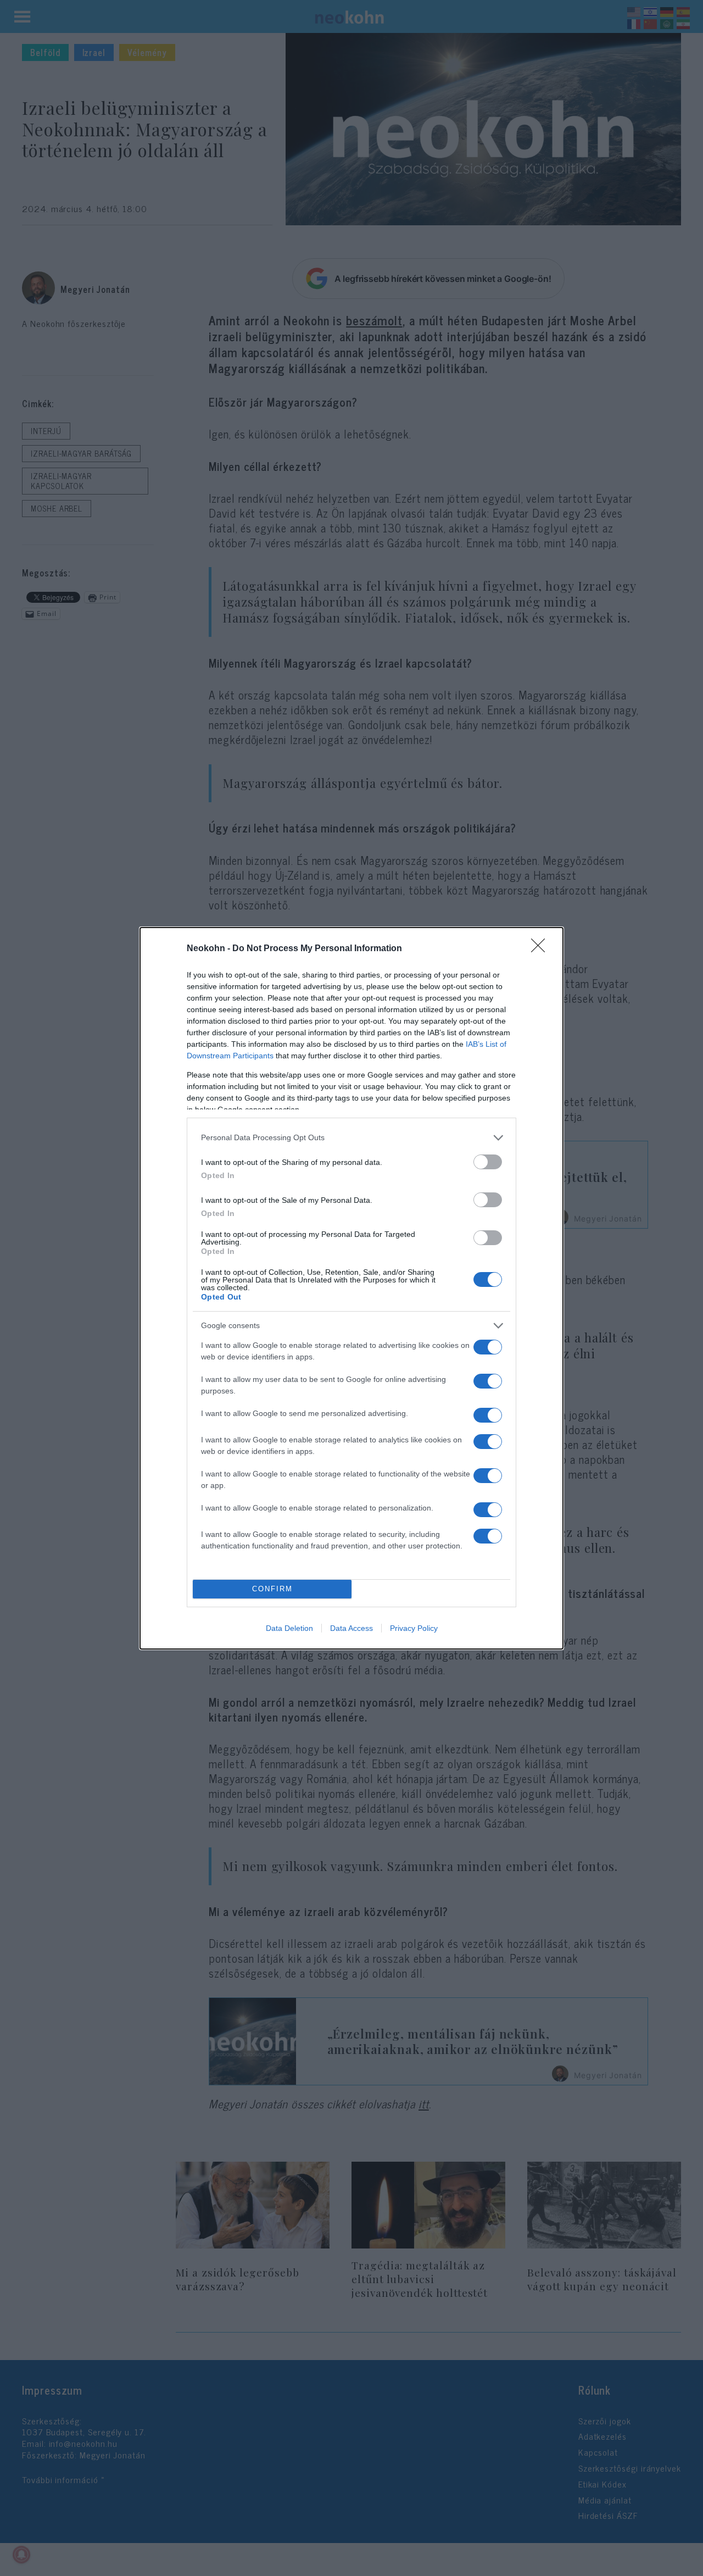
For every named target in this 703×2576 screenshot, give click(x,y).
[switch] (488, 1162)
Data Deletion (289, 1628)
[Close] (542, 949)
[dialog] (351, 1288)
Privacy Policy (414, 1628)
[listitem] (351, 1138)
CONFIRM (272, 1589)
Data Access (351, 1628)
